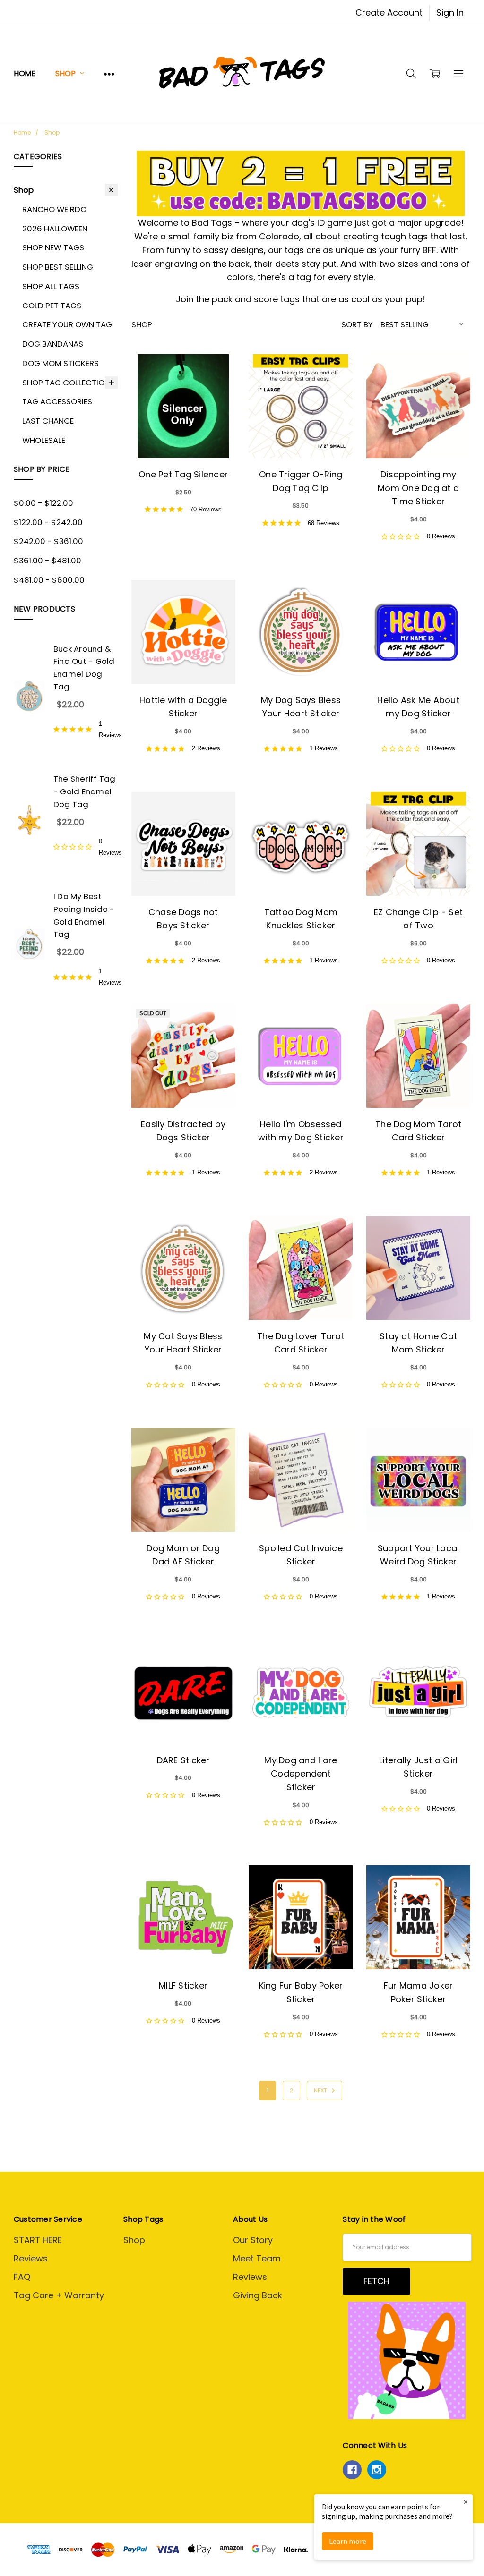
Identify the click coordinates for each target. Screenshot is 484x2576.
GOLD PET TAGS (52, 306)
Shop (66, 73)
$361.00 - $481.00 (48, 561)
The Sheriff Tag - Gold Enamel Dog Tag (85, 791)
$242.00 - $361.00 (48, 541)
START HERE (38, 2240)
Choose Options (183, 433)
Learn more (348, 2541)
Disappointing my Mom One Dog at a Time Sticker (418, 488)
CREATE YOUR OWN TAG (67, 324)
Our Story (253, 2240)
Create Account (389, 13)
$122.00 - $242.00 (48, 522)
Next (321, 2090)
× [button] (466, 2502)
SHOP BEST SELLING (58, 267)
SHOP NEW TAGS (53, 247)
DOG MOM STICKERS (60, 363)
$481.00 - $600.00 (49, 580)
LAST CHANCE (48, 421)
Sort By (357, 324)
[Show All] (109, 73)
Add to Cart (419, 433)
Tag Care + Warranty (59, 2295)
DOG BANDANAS (53, 344)
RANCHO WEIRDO (54, 209)
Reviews (31, 2258)
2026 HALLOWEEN (55, 229)
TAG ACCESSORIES (57, 401)
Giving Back (258, 2295)
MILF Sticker (183, 1985)
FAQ (22, 2277)
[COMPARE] (215, 374)
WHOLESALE (44, 440)
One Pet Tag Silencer (183, 474)
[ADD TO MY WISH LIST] (215, 391)
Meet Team (257, 2258)
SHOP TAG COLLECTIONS (68, 383)
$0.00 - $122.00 (43, 503)
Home (25, 73)
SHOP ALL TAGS (51, 286)
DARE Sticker (183, 1760)
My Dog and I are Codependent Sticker (301, 1774)
